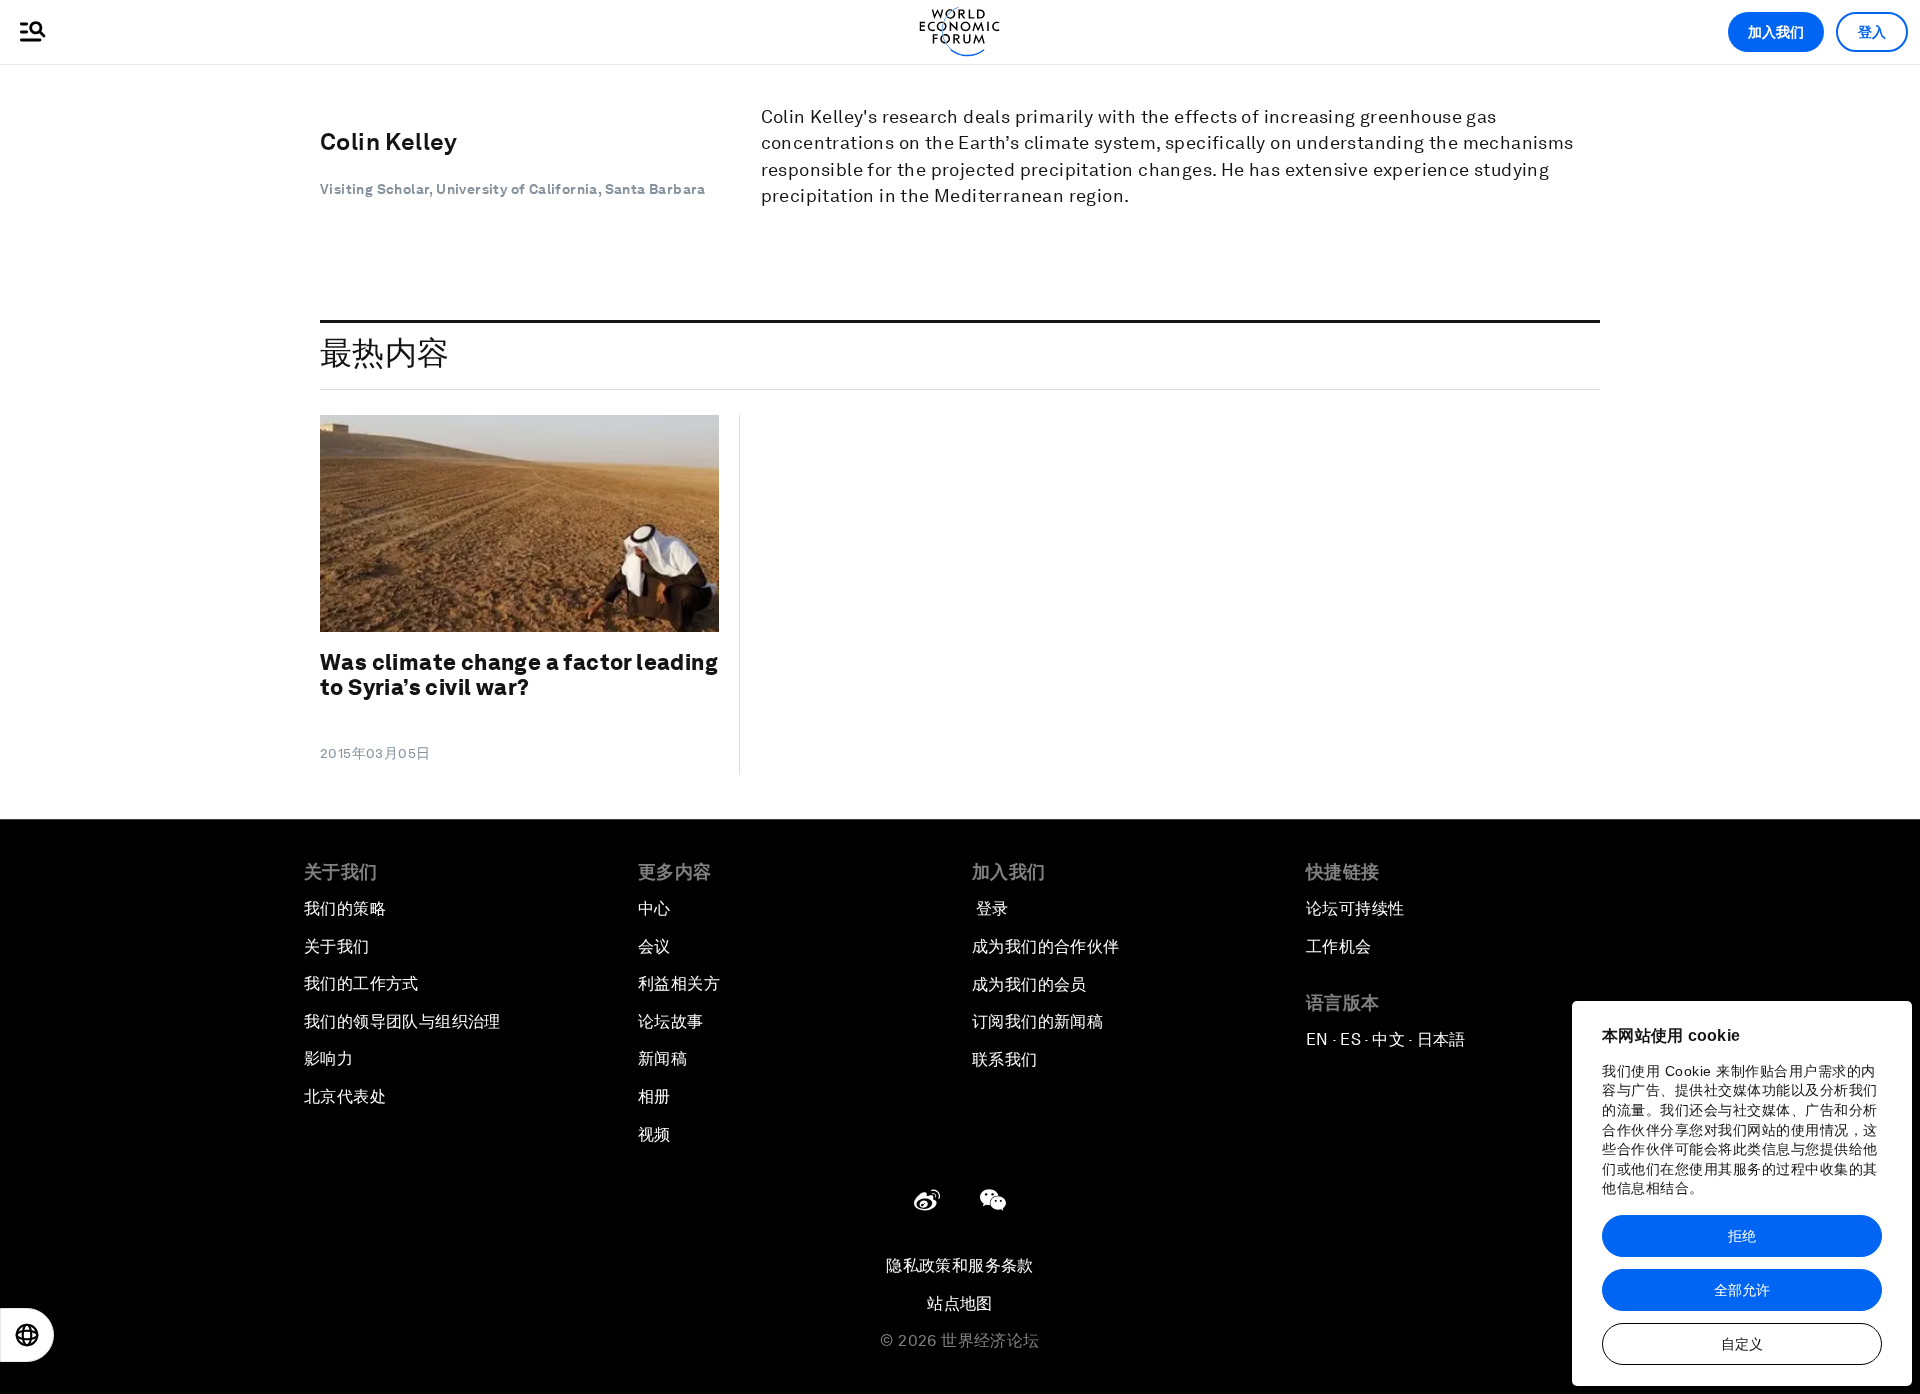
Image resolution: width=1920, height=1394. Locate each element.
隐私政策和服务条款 (960, 1265)
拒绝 (1742, 1236)
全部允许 (1742, 1290)
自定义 (1742, 1344)
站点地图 (960, 1303)
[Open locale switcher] (27, 1335)
